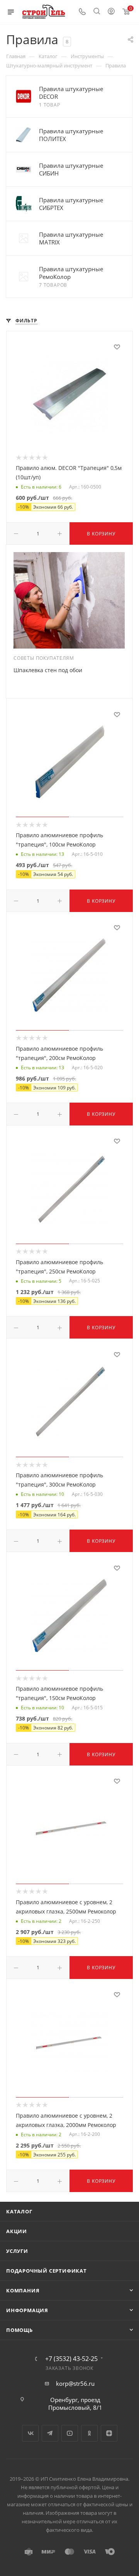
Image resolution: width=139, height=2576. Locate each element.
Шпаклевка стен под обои (48, 670)
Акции (17, 2231)
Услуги (17, 2251)
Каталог (19, 2211)
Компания (23, 2290)
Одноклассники (89, 2433)
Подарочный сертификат (47, 2271)
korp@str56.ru (75, 2383)
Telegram (50, 2433)
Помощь (19, 2330)
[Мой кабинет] (111, 12)
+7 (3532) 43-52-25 (71, 2359)
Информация (27, 2310)
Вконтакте (30, 2433)
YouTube (70, 2433)
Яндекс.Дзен (109, 2433)
